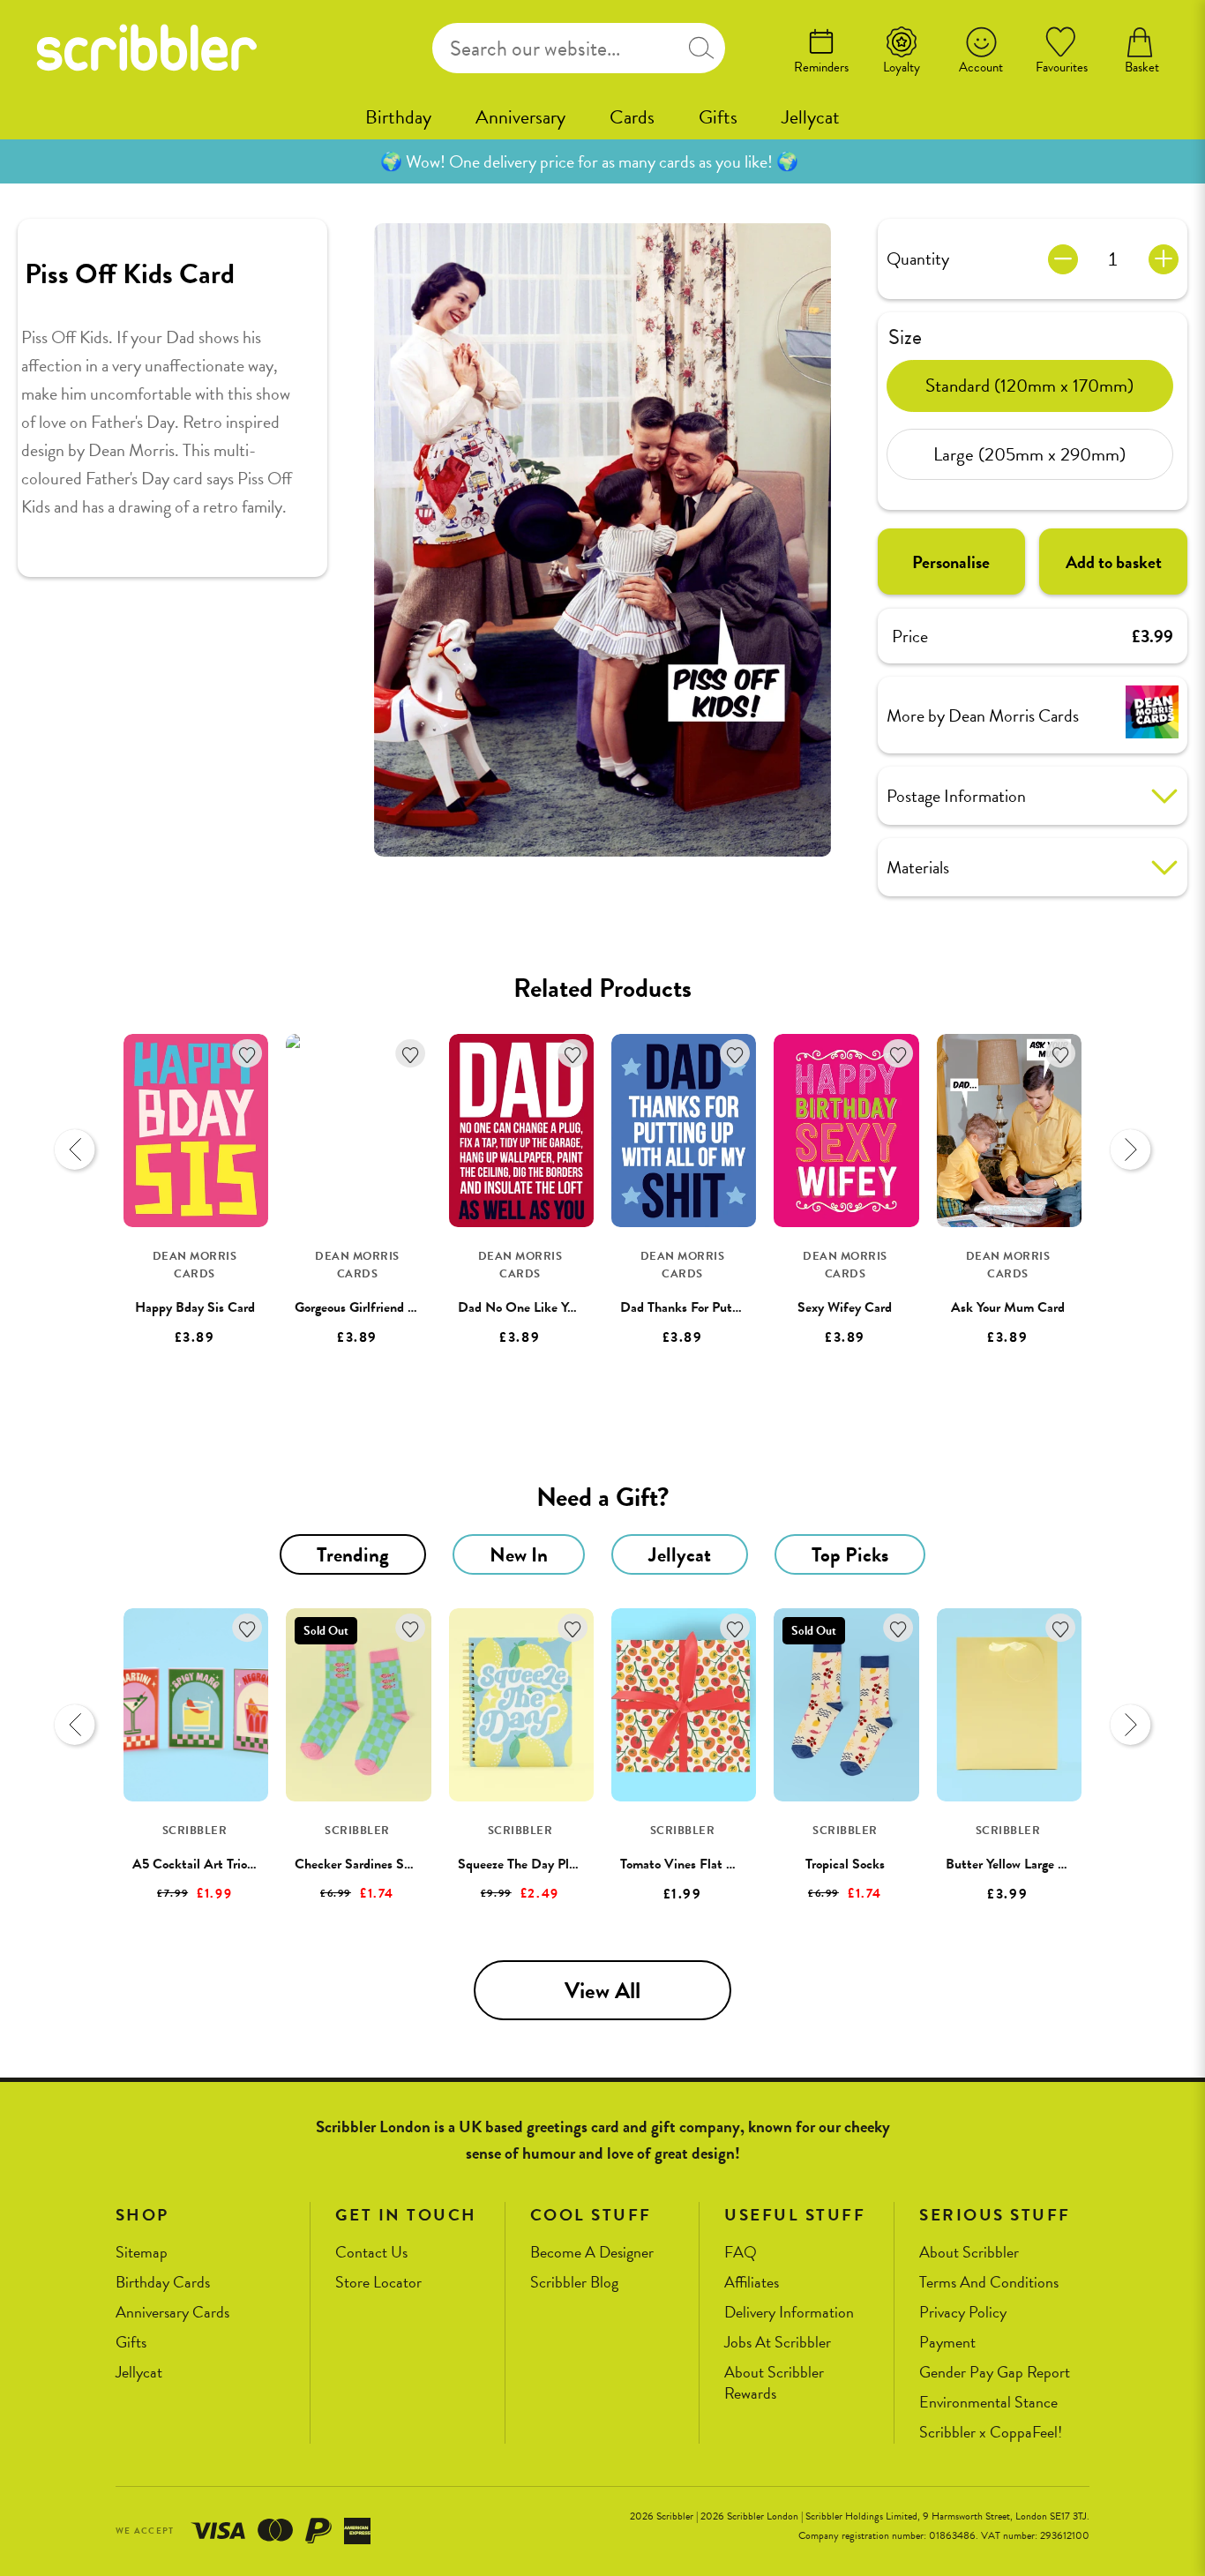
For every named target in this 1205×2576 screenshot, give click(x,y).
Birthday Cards (163, 2283)
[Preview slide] (75, 1149)
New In (519, 1554)
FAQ (741, 2253)
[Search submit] (701, 48)
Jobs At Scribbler (778, 2343)
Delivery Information (789, 2313)
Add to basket (1114, 562)
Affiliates (752, 2283)
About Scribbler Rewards (774, 2383)
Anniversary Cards (172, 2313)
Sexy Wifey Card (845, 1307)
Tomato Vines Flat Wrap (688, 1864)
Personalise (951, 562)
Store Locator (378, 2283)
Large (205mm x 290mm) (1029, 453)
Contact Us (371, 2253)
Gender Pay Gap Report (995, 2373)
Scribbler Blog (574, 2283)
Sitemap (142, 2253)
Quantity (918, 258)
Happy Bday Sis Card (195, 1307)
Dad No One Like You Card (535, 1307)
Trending (353, 1554)
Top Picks (850, 1554)
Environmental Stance (988, 2403)
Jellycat (811, 117)
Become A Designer (592, 2253)
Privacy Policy (963, 2313)
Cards (632, 117)
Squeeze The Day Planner (529, 1864)
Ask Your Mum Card (1008, 1307)
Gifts (718, 117)
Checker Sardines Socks (362, 1864)
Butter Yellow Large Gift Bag (1026, 1864)
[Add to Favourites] (247, 1054)
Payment (947, 2343)
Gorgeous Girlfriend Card (365, 1307)
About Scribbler (969, 2253)
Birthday (398, 117)
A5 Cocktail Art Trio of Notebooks (229, 1864)
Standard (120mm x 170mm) (1029, 385)
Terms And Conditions (989, 2283)
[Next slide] (1130, 1149)
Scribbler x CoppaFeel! (991, 2433)
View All (602, 1991)
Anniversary (520, 117)
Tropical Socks (845, 1864)
